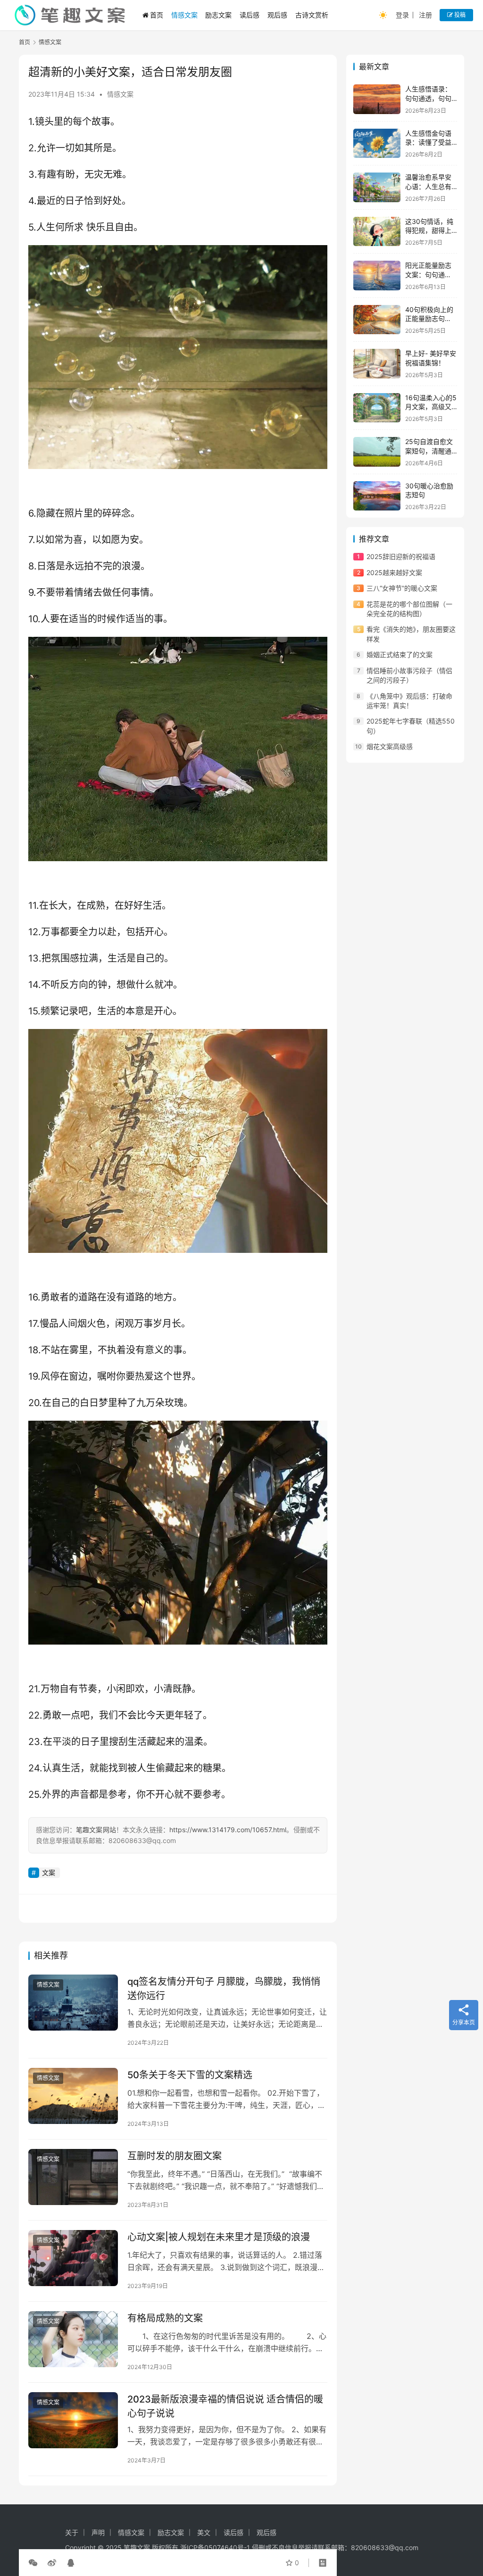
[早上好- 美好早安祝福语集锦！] (377, 364)
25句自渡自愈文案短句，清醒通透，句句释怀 (429, 451)
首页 (157, 15)
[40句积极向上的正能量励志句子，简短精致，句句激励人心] (377, 320)
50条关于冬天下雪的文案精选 (190, 2075)
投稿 (459, 15)
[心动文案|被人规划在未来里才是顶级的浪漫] (73, 2258)
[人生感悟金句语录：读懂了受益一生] (377, 144)
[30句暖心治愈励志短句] (377, 496)
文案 (49, 1872)
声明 (98, 2532)
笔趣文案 (137, 2547)
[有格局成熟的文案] (73, 2339)
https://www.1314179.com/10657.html (228, 1830)
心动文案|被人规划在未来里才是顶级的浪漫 (219, 2237)
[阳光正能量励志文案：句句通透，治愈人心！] (377, 276)
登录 (402, 15)
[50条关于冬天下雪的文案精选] (73, 2096)
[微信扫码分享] (35, 2563)
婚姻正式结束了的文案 (400, 654)
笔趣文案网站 (96, 1830)
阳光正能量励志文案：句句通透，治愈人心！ (428, 274)
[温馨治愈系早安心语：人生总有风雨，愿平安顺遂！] (377, 187)
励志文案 (218, 15)
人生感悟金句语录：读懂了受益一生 (428, 142)
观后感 (277, 15)
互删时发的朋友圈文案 (175, 2156)
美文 (204, 2532)
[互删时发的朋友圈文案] (73, 2177)
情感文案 (184, 15)
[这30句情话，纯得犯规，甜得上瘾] (377, 232)
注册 (425, 15)
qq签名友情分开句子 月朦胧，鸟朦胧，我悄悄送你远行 (224, 1988)
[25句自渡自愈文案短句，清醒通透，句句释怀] (377, 452)
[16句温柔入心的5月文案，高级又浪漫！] (377, 408)
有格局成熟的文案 (165, 2318)
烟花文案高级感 (390, 746)
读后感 (250, 15)
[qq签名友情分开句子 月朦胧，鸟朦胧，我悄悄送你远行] (73, 2003)
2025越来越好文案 (394, 572)
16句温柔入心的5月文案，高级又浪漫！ (431, 407)
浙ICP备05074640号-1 (215, 2547)
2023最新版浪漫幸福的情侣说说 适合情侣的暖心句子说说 (225, 2406)
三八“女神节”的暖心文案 (402, 588)
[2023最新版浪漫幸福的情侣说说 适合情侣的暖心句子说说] (73, 2420)
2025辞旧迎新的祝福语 (401, 556)
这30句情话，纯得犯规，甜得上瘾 (429, 230)
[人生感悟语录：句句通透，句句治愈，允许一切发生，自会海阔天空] (377, 99)
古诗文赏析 (312, 15)
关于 (72, 2532)
